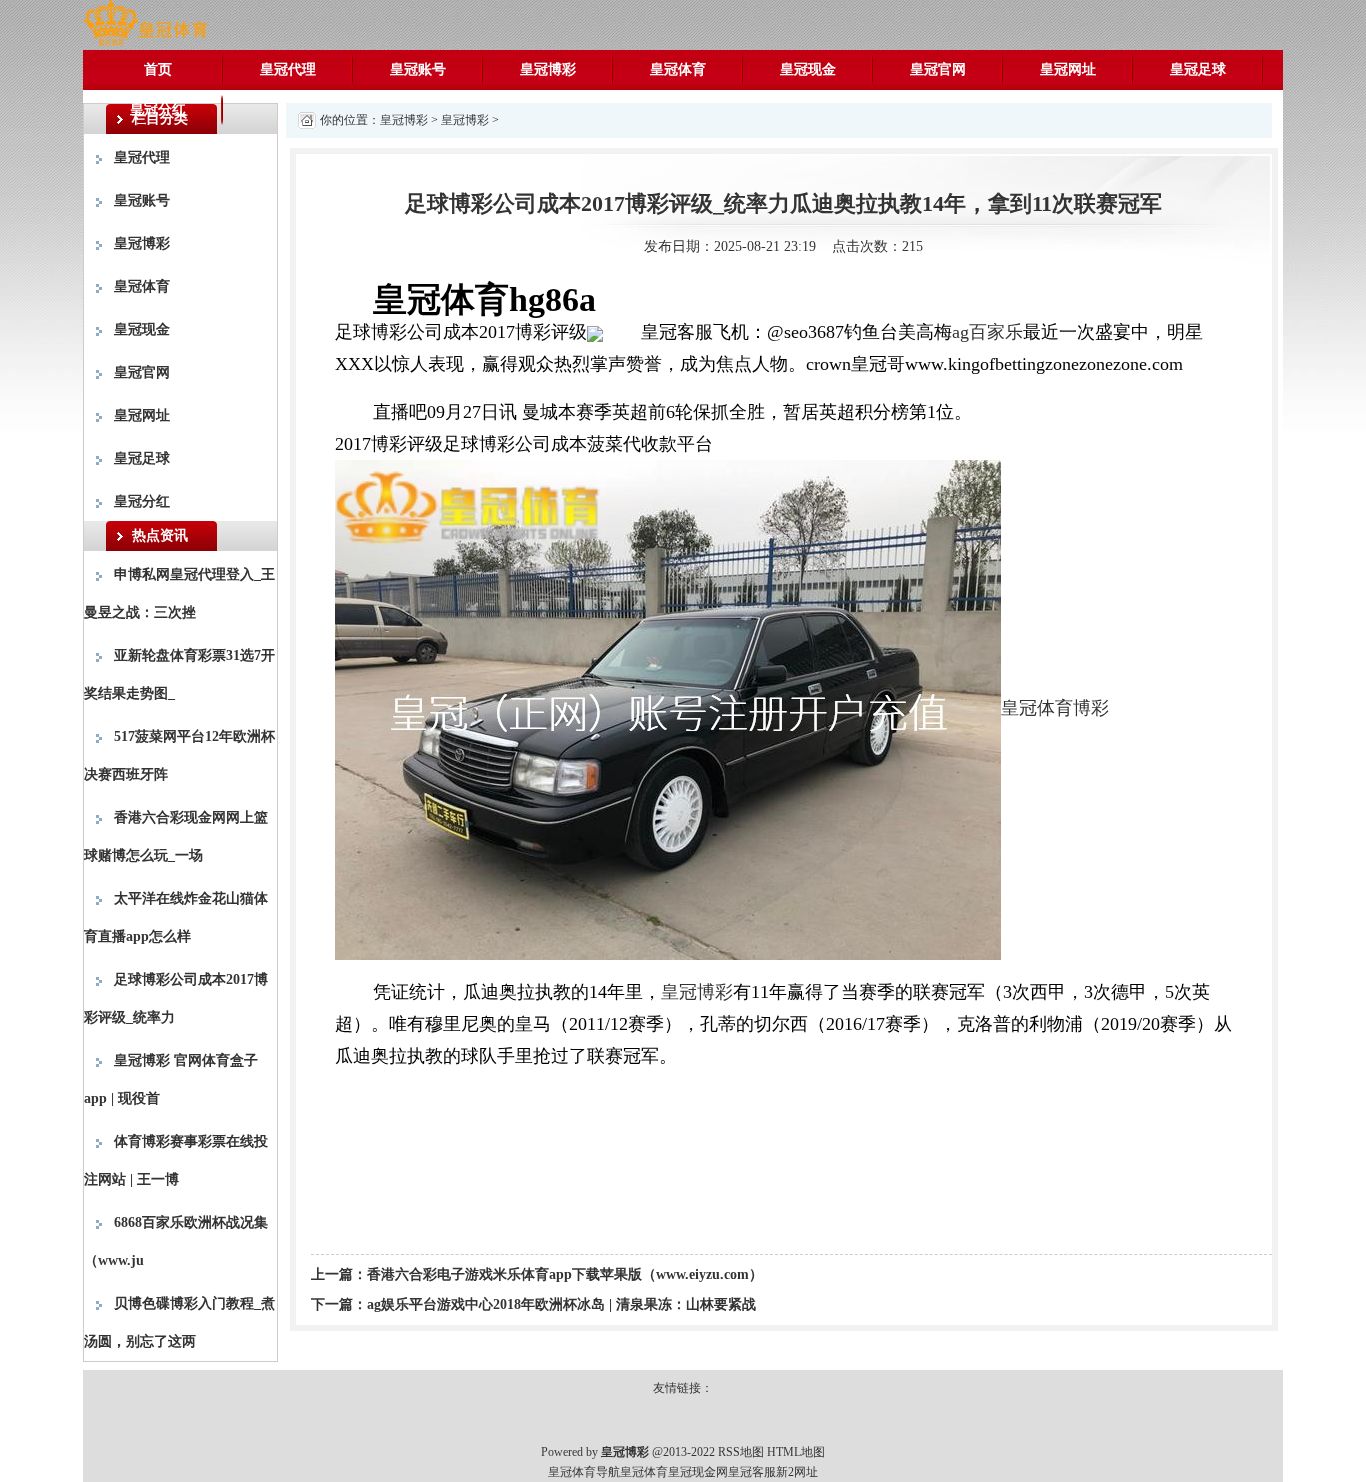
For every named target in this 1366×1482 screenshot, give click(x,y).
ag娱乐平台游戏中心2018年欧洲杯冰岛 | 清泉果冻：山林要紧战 (561, 1304)
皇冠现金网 (698, 1472)
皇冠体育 (678, 69)
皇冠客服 (752, 1472)
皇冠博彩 (548, 69)
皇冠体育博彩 (1055, 708)
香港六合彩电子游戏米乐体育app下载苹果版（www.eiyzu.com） (565, 1274)
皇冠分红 (158, 109)
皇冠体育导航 (584, 1472)
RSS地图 (741, 1452)
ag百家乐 (987, 332)
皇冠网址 (1068, 69)
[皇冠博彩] (145, 23)
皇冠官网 (938, 69)
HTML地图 (796, 1452)
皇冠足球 (1198, 69)
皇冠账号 (418, 69)
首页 (158, 69)
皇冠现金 (808, 69)
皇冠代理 (288, 69)
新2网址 (797, 1472)
